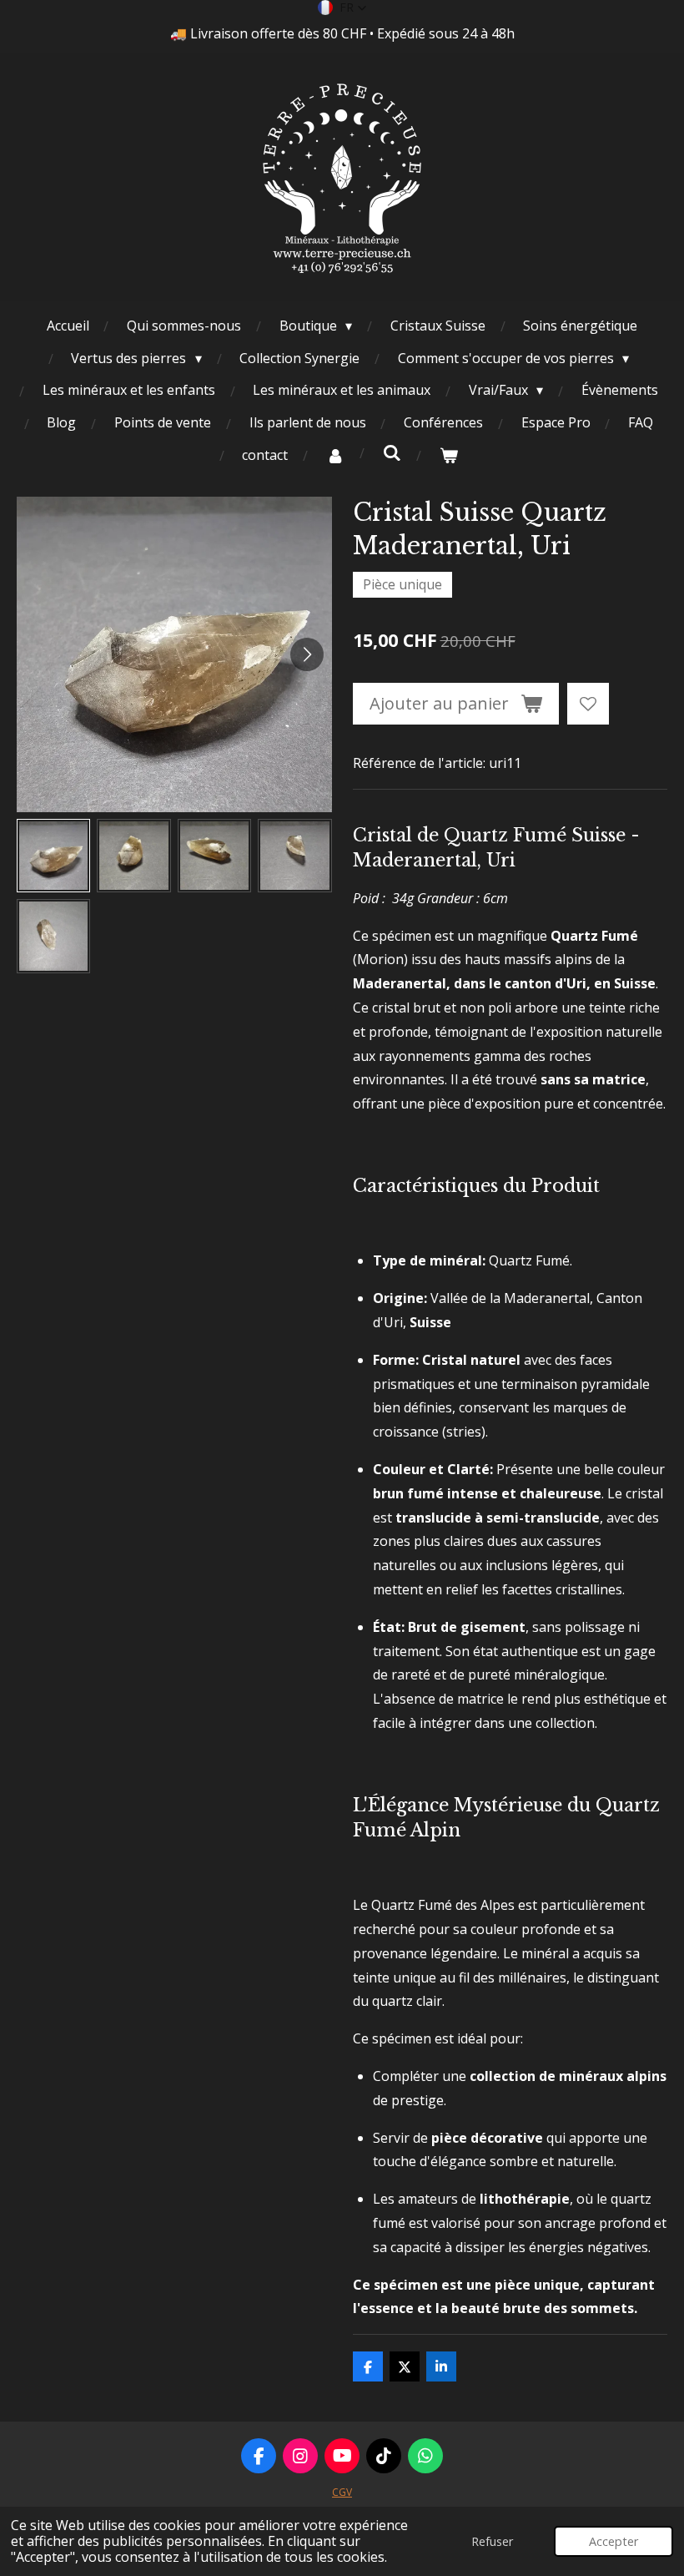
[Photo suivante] (307, 654)
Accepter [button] (614, 2541)
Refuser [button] (492, 2541)
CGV (342, 2492)
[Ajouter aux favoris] (588, 704)
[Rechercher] (392, 452)
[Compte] (335, 455)
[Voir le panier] (449, 455)
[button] (342, 8)
